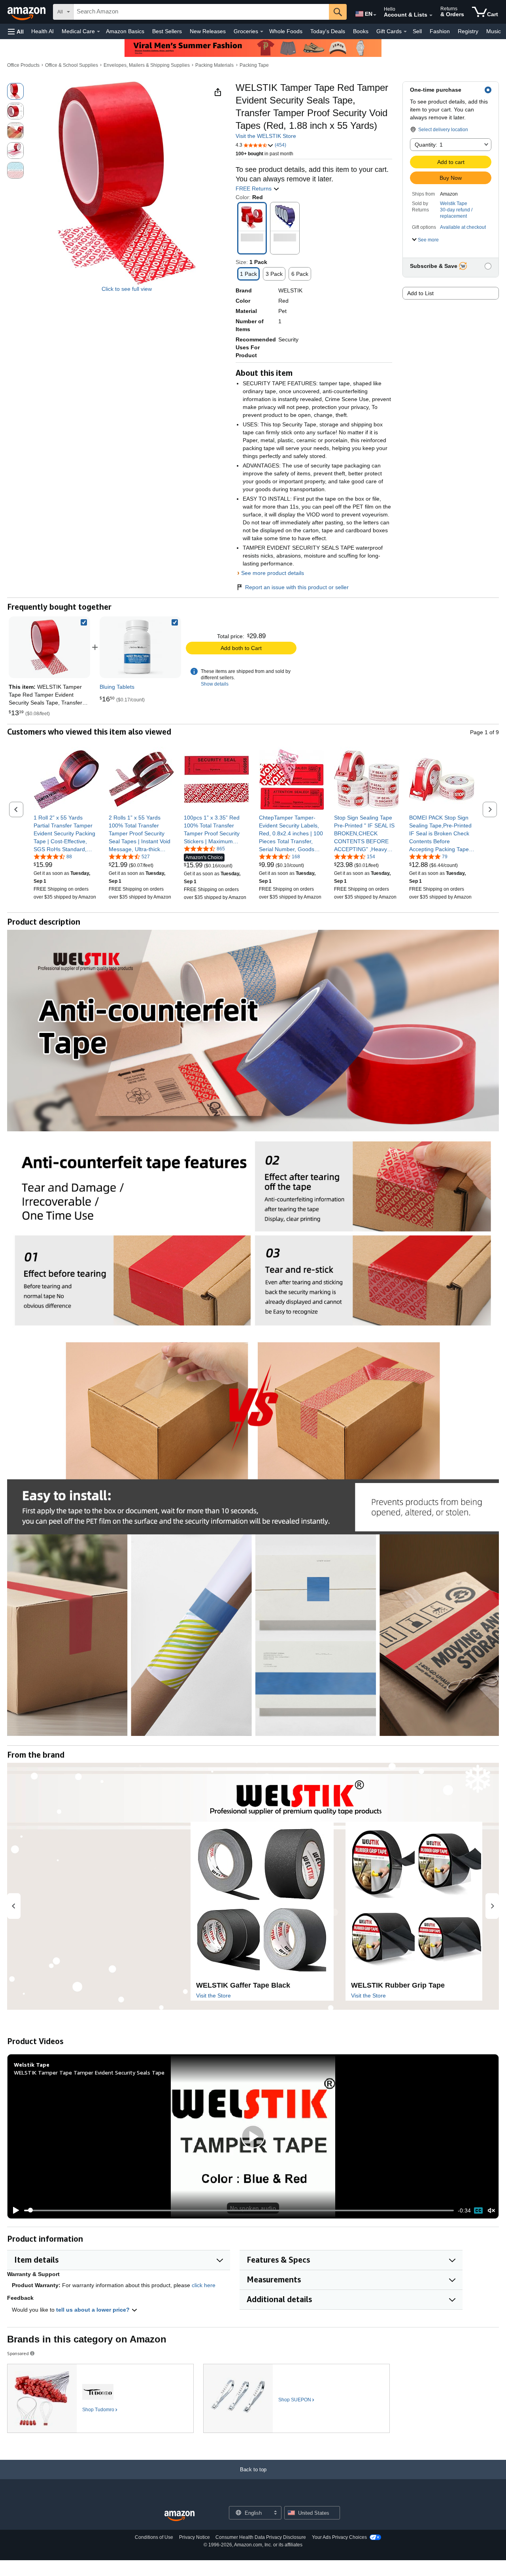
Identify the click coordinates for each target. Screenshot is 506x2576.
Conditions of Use (154, 2537)
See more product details (273, 573)
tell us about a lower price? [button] (94, 2310)
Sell (417, 31)
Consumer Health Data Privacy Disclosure (261, 2537)
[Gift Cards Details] (405, 32)
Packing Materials (214, 65)
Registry (468, 31)
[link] (140, 647)
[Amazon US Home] (179, 2516)
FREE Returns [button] (254, 188)
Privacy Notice (194, 2537)
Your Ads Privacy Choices (339, 2537)
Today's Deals (328, 31)
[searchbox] (201, 12)
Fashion (440, 31)
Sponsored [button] (18, 2353)
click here (204, 2285)
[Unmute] (491, 2210)
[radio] (15, 91)
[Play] (14, 2210)
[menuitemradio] (478, 2210)
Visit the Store (213, 1996)
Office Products (23, 65)
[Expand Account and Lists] (431, 15)
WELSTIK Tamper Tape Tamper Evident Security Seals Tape (89, 2072)
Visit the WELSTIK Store (266, 136)
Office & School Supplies (72, 65)
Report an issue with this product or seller (297, 587)
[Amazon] (27, 12)
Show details (215, 684)
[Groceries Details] (262, 32)
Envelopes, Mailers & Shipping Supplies (147, 65)
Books (361, 31)
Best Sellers (167, 31)
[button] (16, 31)
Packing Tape (254, 65)
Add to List (420, 293)
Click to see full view (127, 289)
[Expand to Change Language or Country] (375, 15)
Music (494, 31)
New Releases (208, 31)
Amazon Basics (125, 31)
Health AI (42, 31)
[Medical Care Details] (98, 32)
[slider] (239, 2210)
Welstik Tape (454, 204)
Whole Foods (286, 31)
